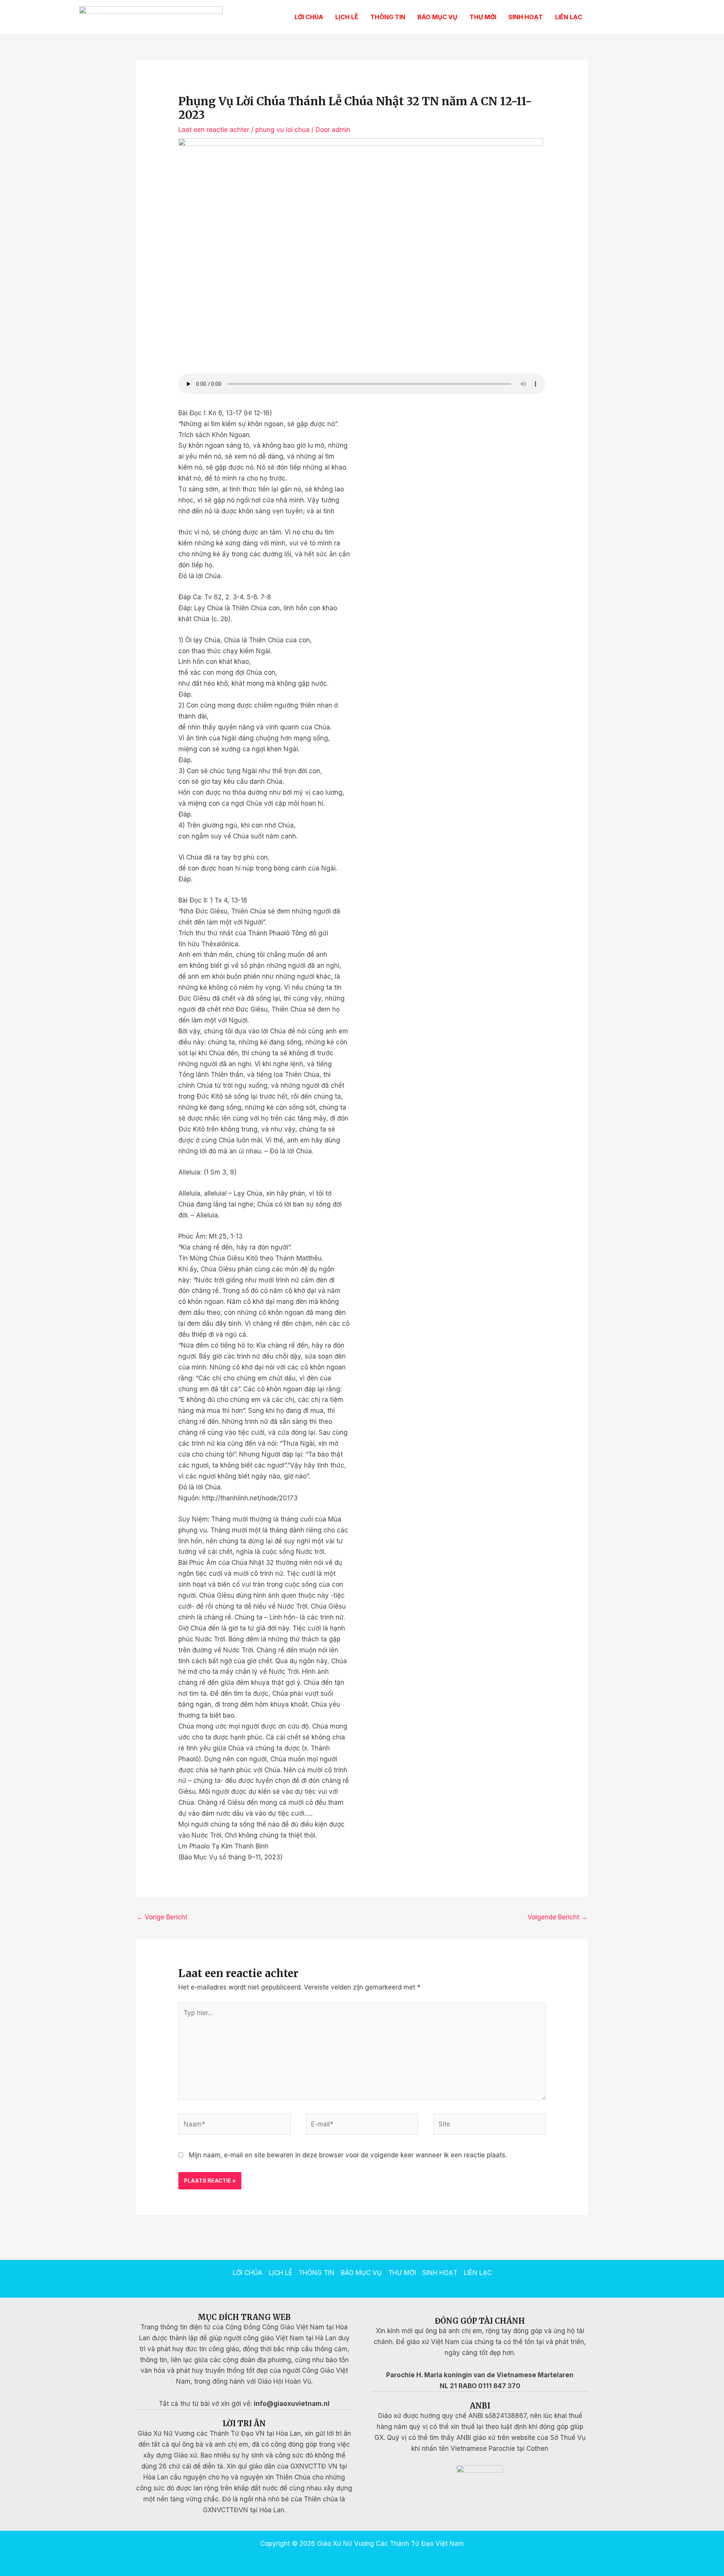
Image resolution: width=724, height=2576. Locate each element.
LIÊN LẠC (569, 17)
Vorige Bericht (162, 1917)
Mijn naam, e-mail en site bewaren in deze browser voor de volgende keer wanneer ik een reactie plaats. (348, 2155)
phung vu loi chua (282, 130)
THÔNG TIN (388, 17)
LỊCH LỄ (347, 17)
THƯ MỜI (483, 17)
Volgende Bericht (558, 1917)
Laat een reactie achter (214, 130)
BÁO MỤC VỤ (437, 17)
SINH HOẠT (526, 17)
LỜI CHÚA (309, 17)
